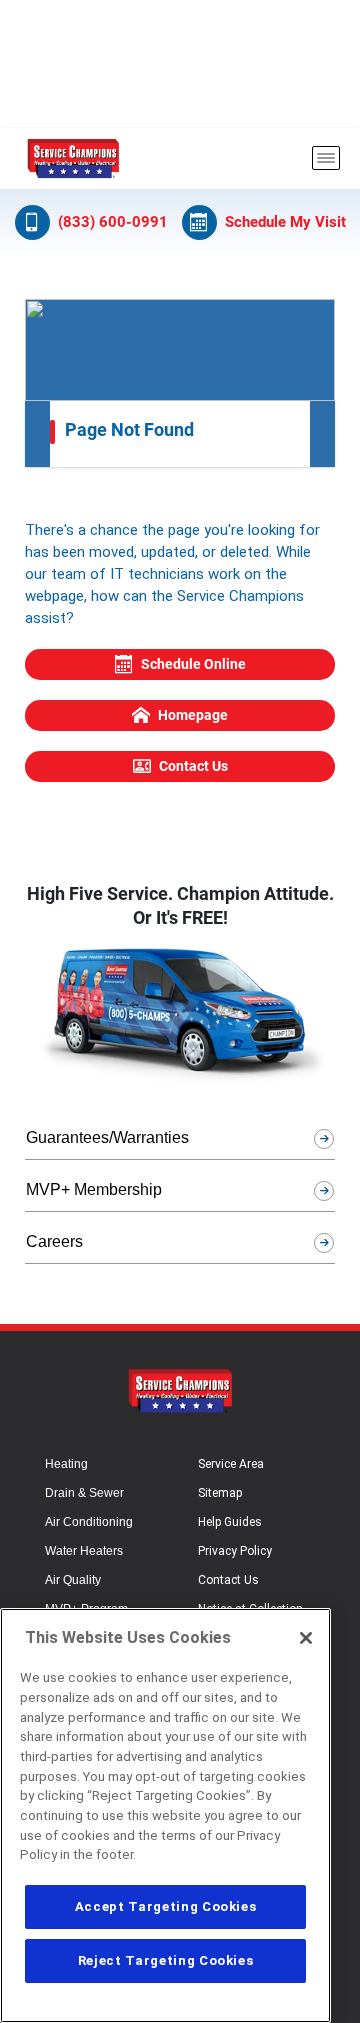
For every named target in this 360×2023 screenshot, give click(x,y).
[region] (165, 1815)
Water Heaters (84, 1551)
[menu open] (326, 158)
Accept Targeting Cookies (166, 1906)
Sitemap (220, 1493)
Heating (66, 1464)
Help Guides (230, 1522)
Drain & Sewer (84, 1493)
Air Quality (73, 1580)
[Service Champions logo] (73, 158)
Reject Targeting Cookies (166, 1960)
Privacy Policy (235, 1551)
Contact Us (193, 766)
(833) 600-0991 (113, 222)
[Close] (306, 1638)
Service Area (231, 1464)
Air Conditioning (89, 1522)
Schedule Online (193, 664)
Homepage (193, 715)
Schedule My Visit (285, 222)
